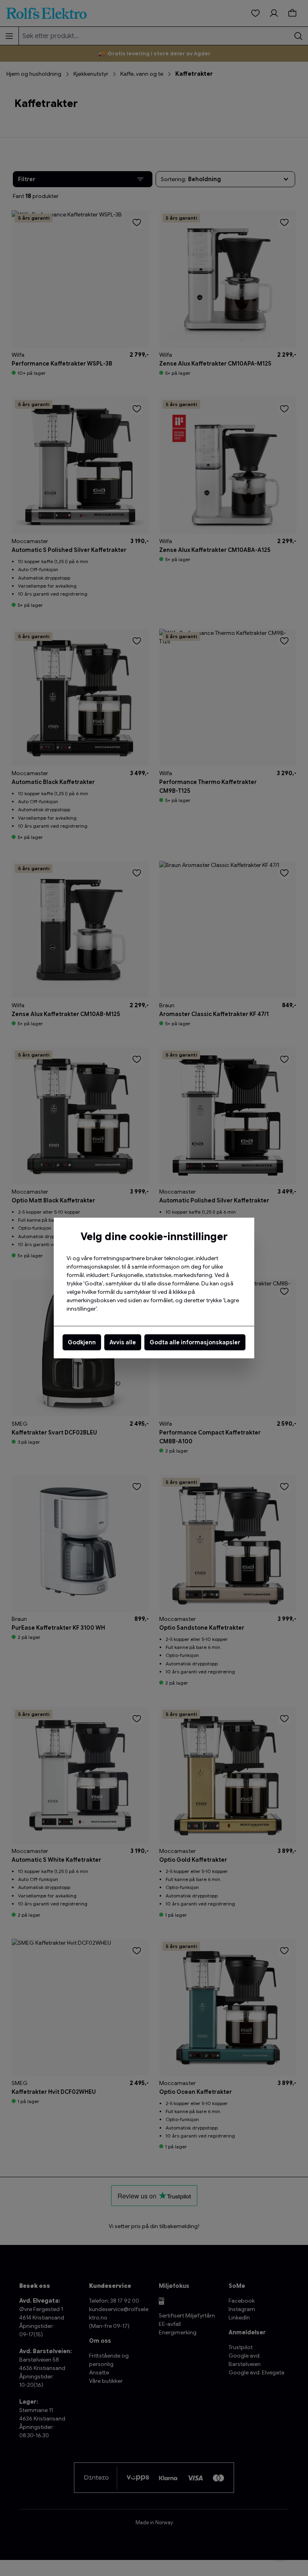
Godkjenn (82, 1342)
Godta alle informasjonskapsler (195, 1342)
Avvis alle (123, 1342)
